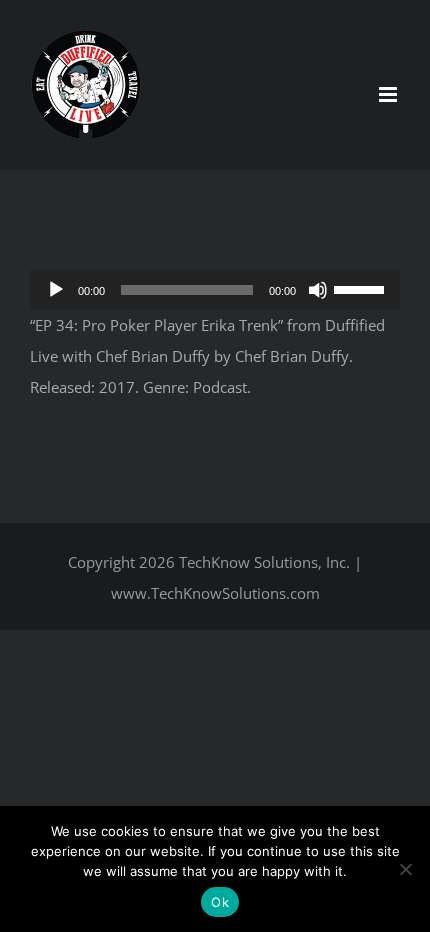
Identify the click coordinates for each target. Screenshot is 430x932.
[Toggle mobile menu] (389, 94)
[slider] (362, 288)
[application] (215, 290)
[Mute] (318, 290)
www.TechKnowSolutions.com (215, 593)
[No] (405, 869)
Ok (220, 902)
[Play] (56, 290)
